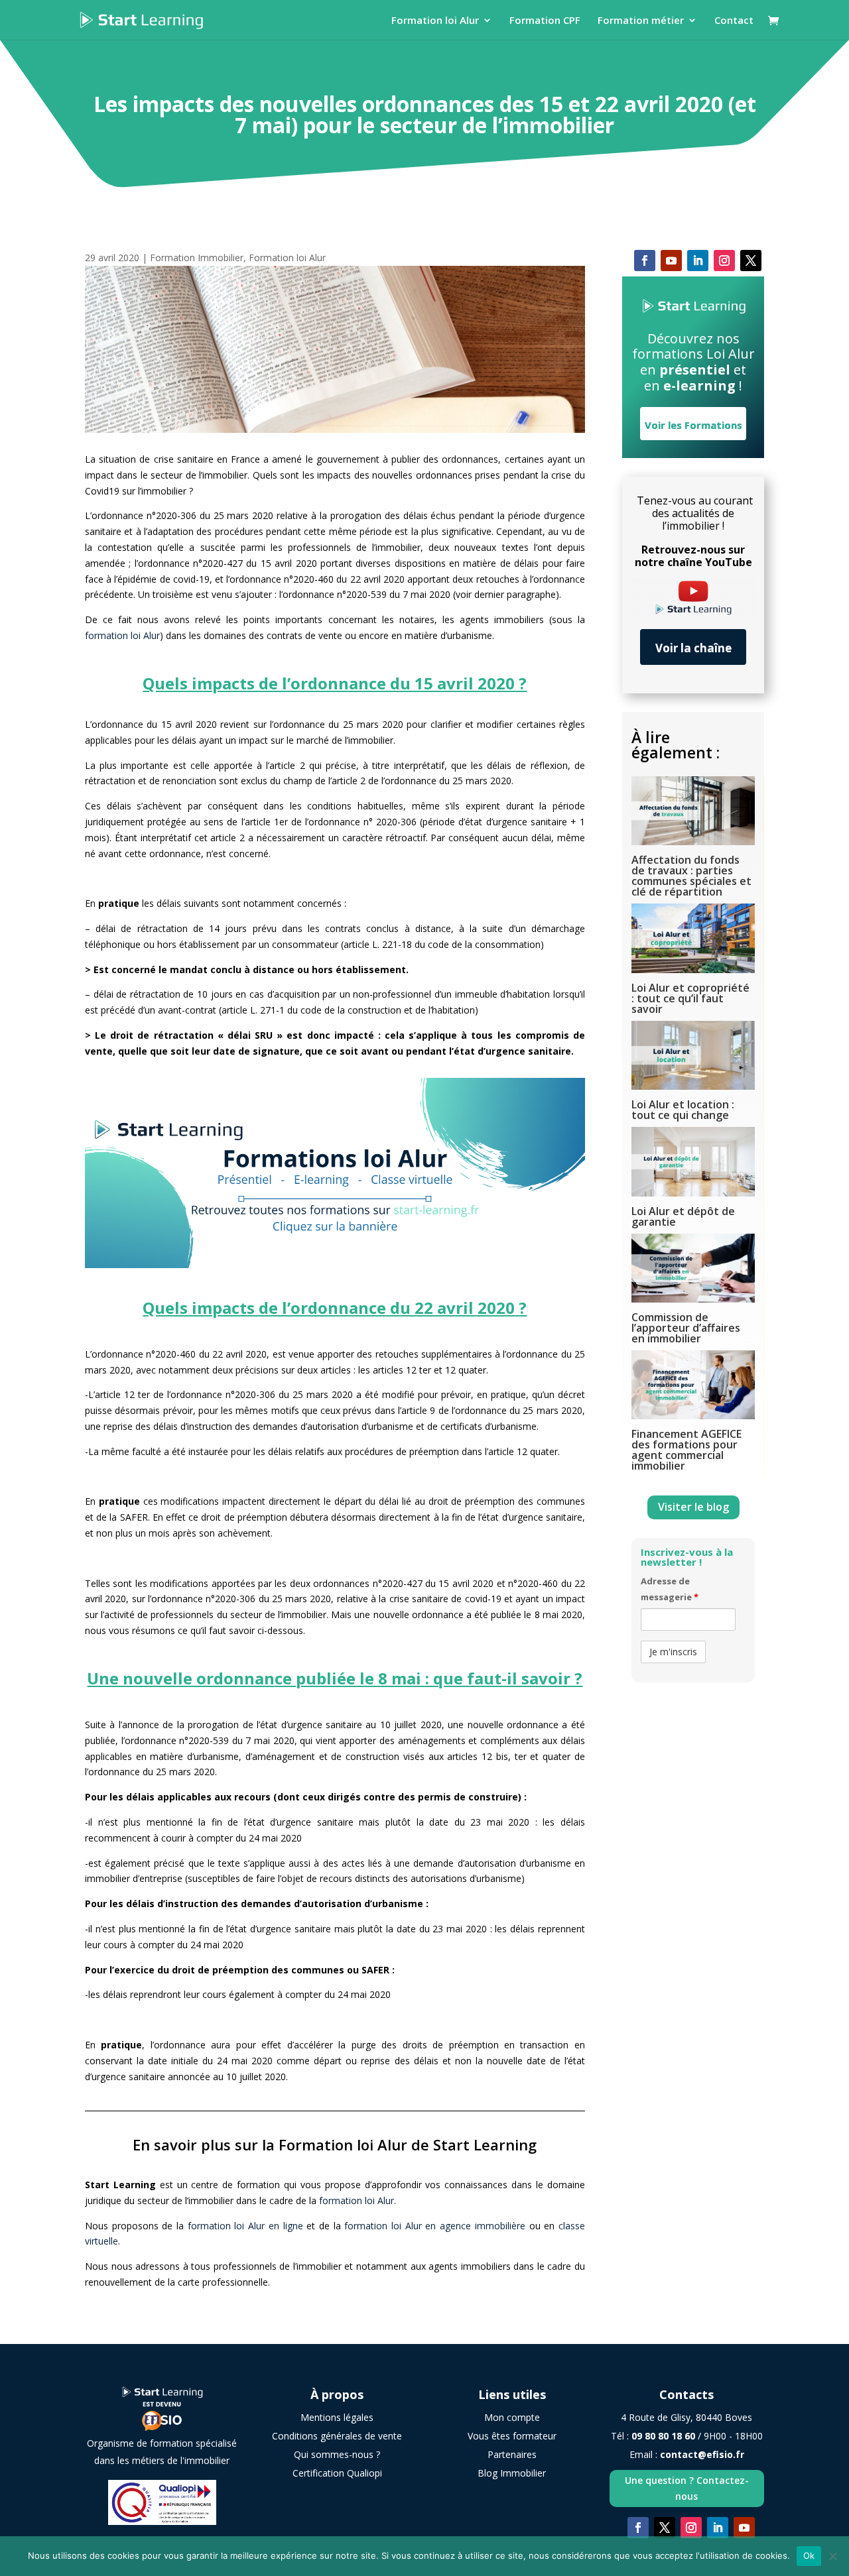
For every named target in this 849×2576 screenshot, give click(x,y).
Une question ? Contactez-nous (687, 2488)
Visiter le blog (693, 1507)
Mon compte (512, 2417)
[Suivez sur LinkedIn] (698, 261)
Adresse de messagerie (670, 1589)
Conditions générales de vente (337, 2436)
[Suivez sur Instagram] (724, 261)
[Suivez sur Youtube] (671, 261)
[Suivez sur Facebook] (645, 261)
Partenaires (512, 2454)
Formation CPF (545, 21)
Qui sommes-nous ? (337, 2454)
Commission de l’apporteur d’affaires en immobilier (686, 1328)
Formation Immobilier (197, 258)
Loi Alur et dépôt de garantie (683, 1216)
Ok (809, 2555)
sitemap (512, 2496)
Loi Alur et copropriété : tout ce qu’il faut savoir (690, 998)
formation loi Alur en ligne (247, 2226)
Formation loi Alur (435, 21)
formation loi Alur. (358, 2200)
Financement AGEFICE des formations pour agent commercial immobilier (686, 1450)
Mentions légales (337, 2417)
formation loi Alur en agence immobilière (434, 2226)
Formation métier (641, 21)
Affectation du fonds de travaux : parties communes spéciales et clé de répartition (691, 876)
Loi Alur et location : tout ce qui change (683, 1110)
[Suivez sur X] (751, 261)
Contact (734, 21)
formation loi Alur (122, 635)
